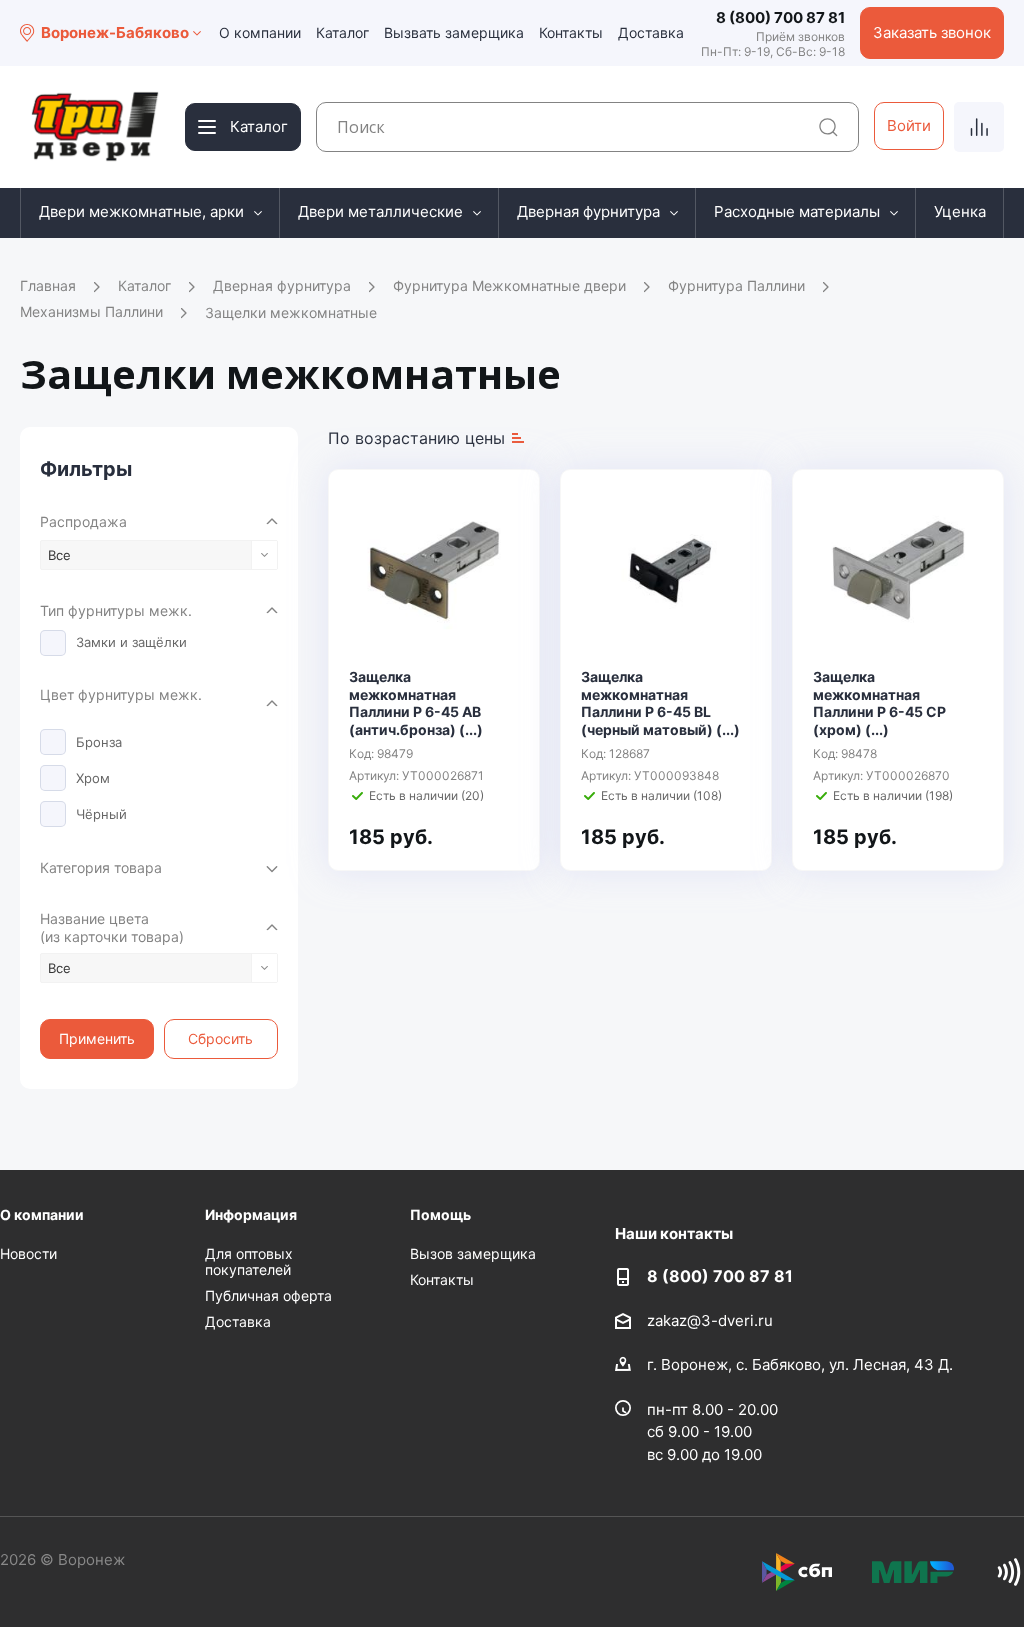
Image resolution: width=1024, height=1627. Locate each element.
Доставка (651, 32)
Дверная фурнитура (588, 211)
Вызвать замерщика (454, 32)
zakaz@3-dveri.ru (710, 1320)
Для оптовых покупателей (249, 1261)
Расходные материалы (797, 211)
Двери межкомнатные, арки (141, 211)
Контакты (571, 32)
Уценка (960, 211)
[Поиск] (828, 127)
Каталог (342, 32)
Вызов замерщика (473, 1253)
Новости (28, 1253)
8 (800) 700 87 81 (780, 17)
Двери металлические (380, 211)
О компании (260, 32)
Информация (251, 1214)
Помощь (440, 1214)
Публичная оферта (268, 1295)
